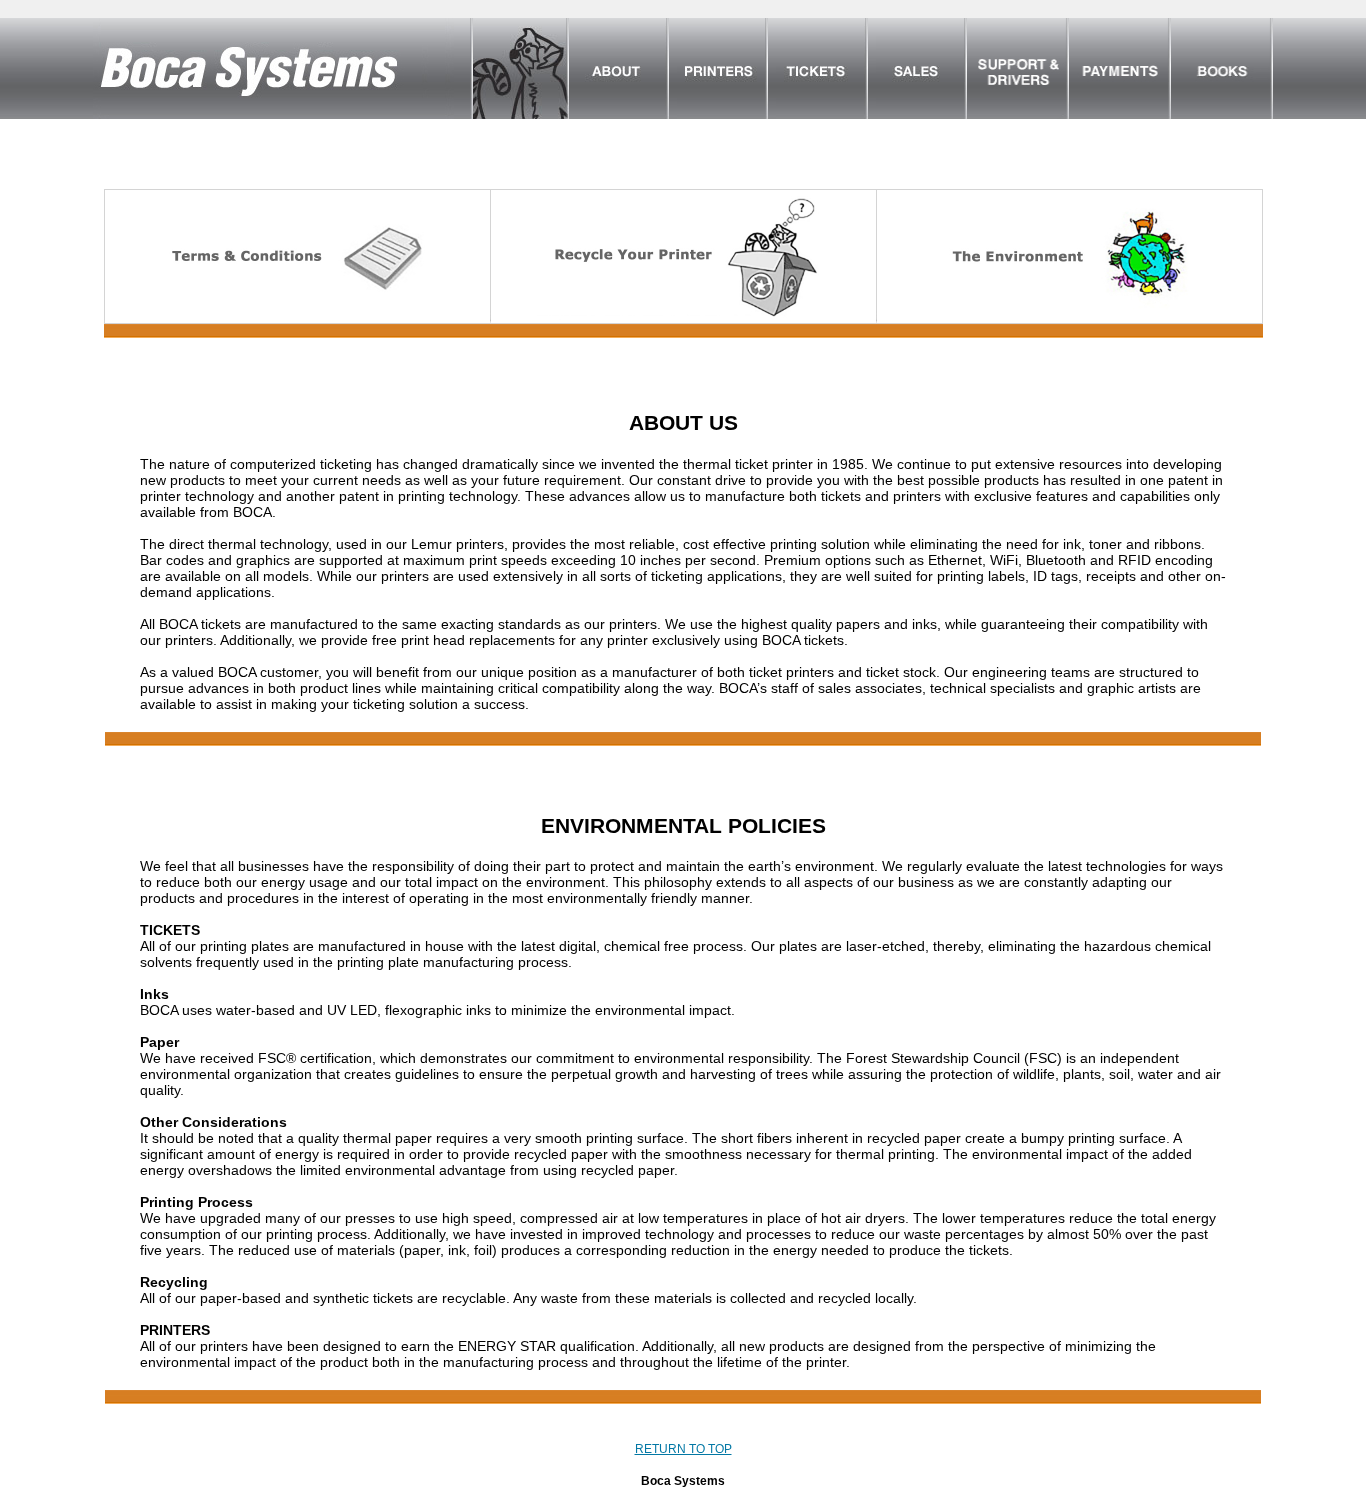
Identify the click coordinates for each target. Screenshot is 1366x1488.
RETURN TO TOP (683, 1449)
